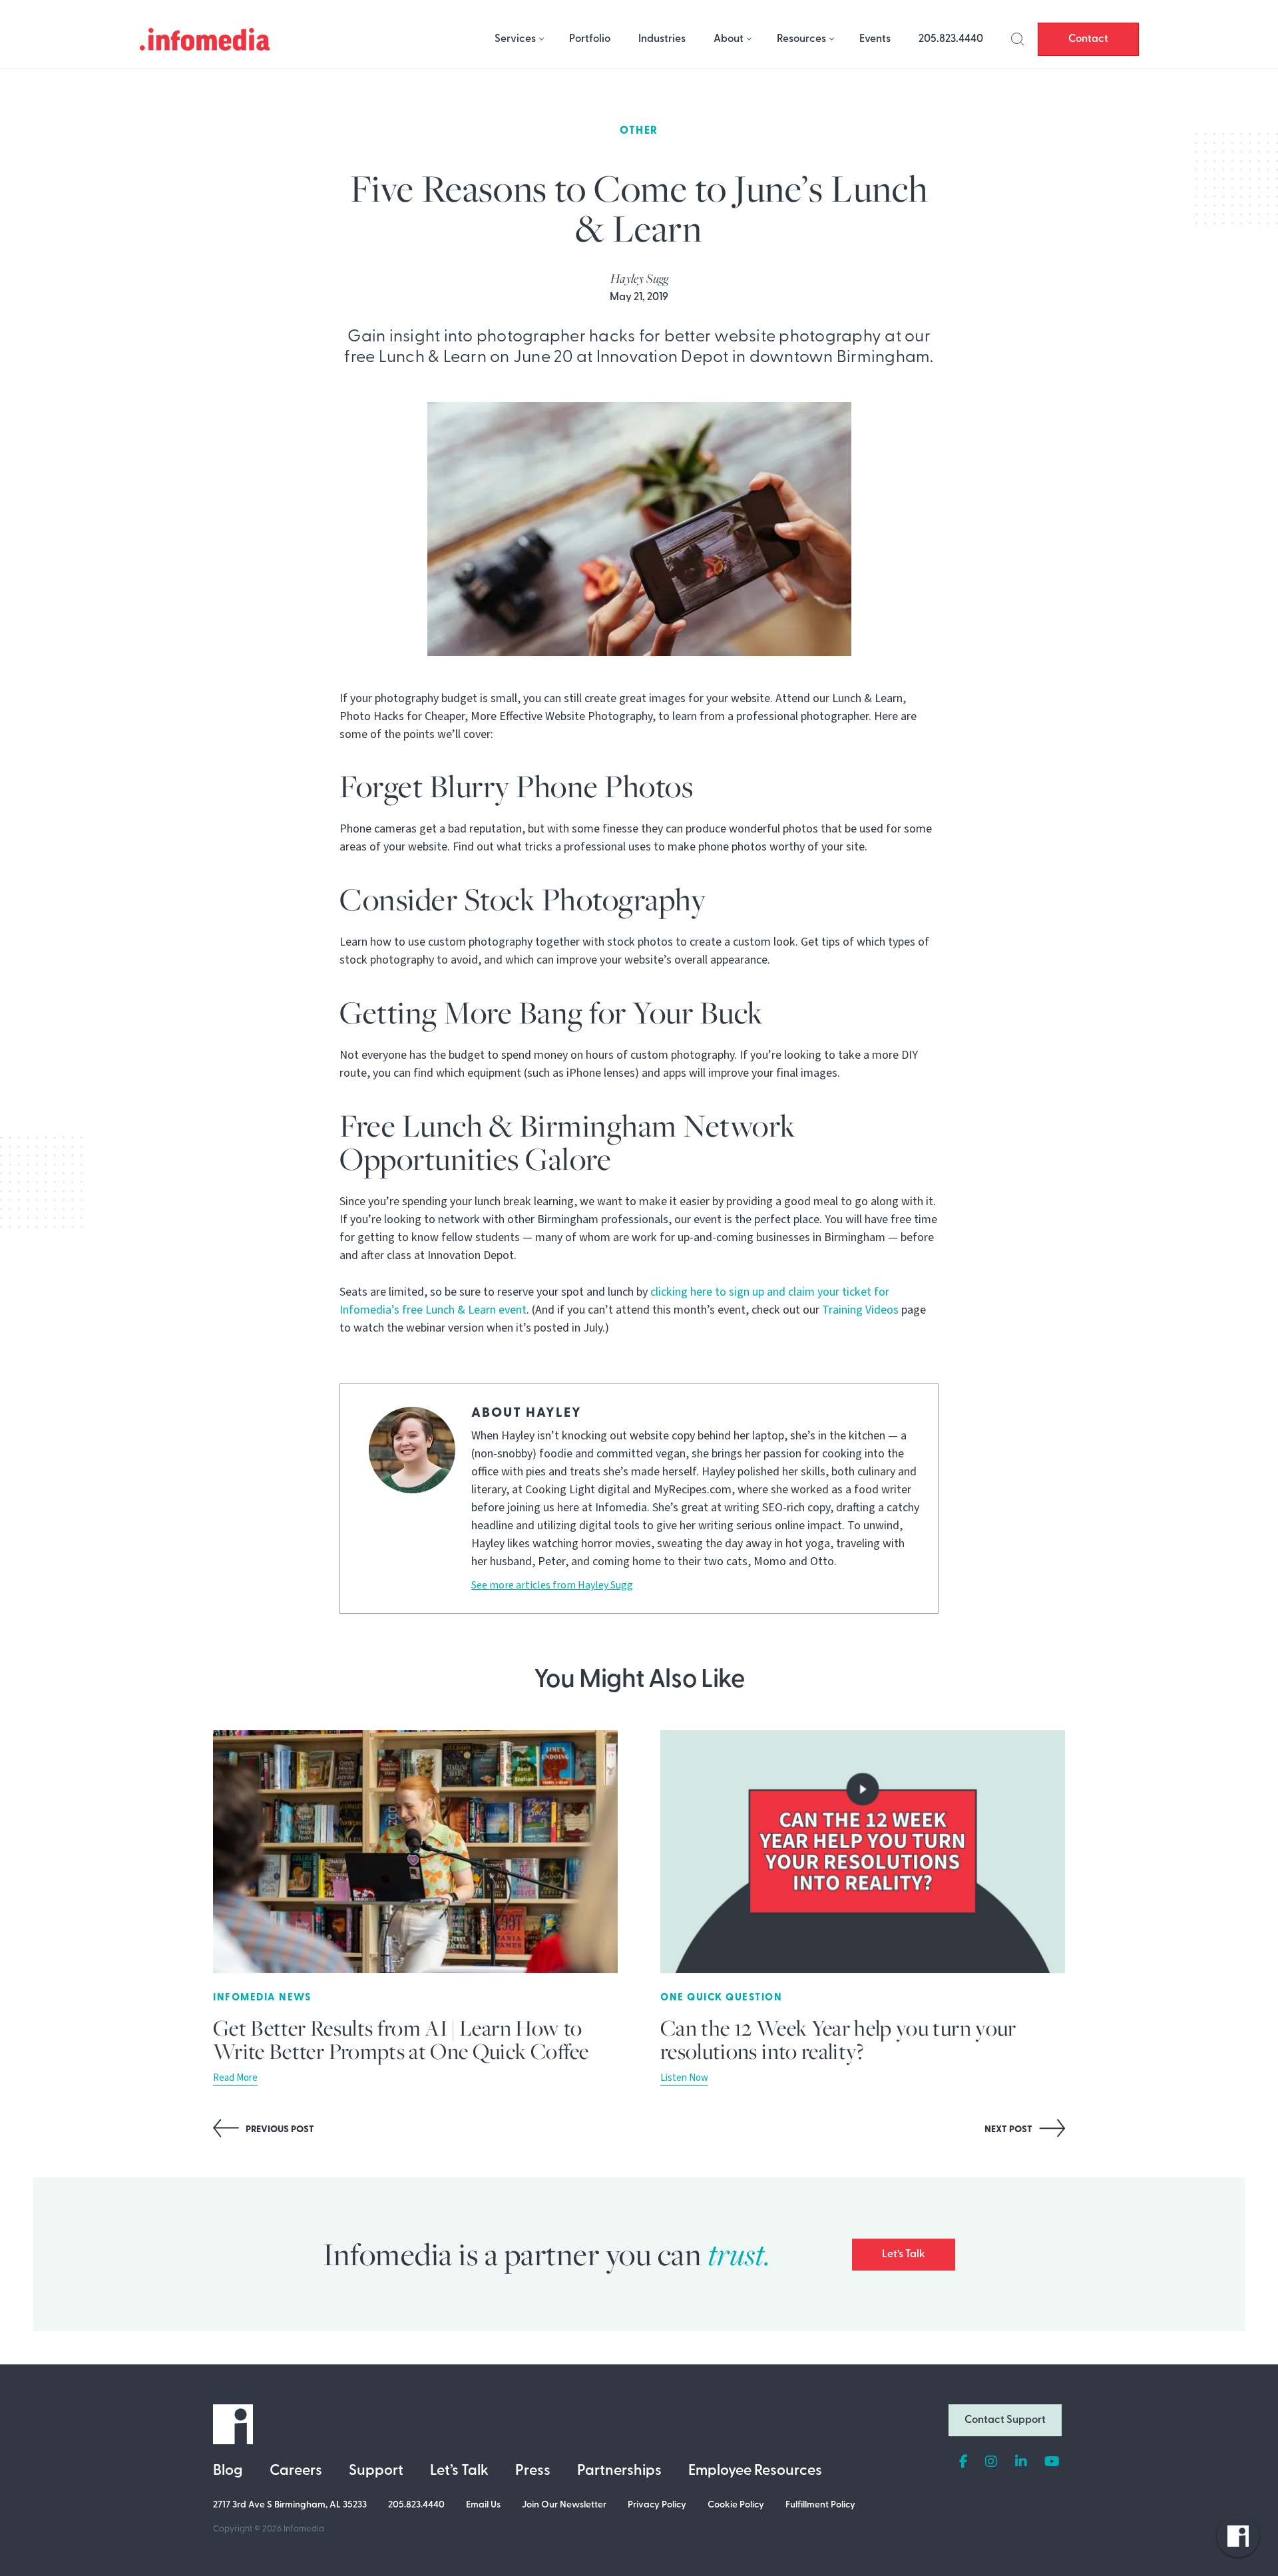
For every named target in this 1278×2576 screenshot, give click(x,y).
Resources (801, 39)
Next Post (1009, 2130)
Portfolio (590, 39)
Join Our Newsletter (564, 2505)
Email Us (483, 2505)
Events (875, 39)
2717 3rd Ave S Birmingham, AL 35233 (290, 2505)
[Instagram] (991, 2462)
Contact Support (1005, 2420)
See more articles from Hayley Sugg (552, 1585)
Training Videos (860, 1310)
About (729, 39)
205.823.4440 (951, 39)
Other (639, 131)
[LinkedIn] (1021, 2462)
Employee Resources (755, 2471)
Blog (228, 2471)
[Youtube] (1052, 2462)
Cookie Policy (736, 2505)
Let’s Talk (904, 2255)
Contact (1088, 39)
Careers (296, 2471)
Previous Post (279, 2130)
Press (533, 2471)
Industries (662, 39)
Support (376, 2471)
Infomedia (304, 2529)
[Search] (1018, 39)
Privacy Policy (657, 2505)
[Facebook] (963, 2462)
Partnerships (619, 2471)
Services (515, 39)
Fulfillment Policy (820, 2505)
